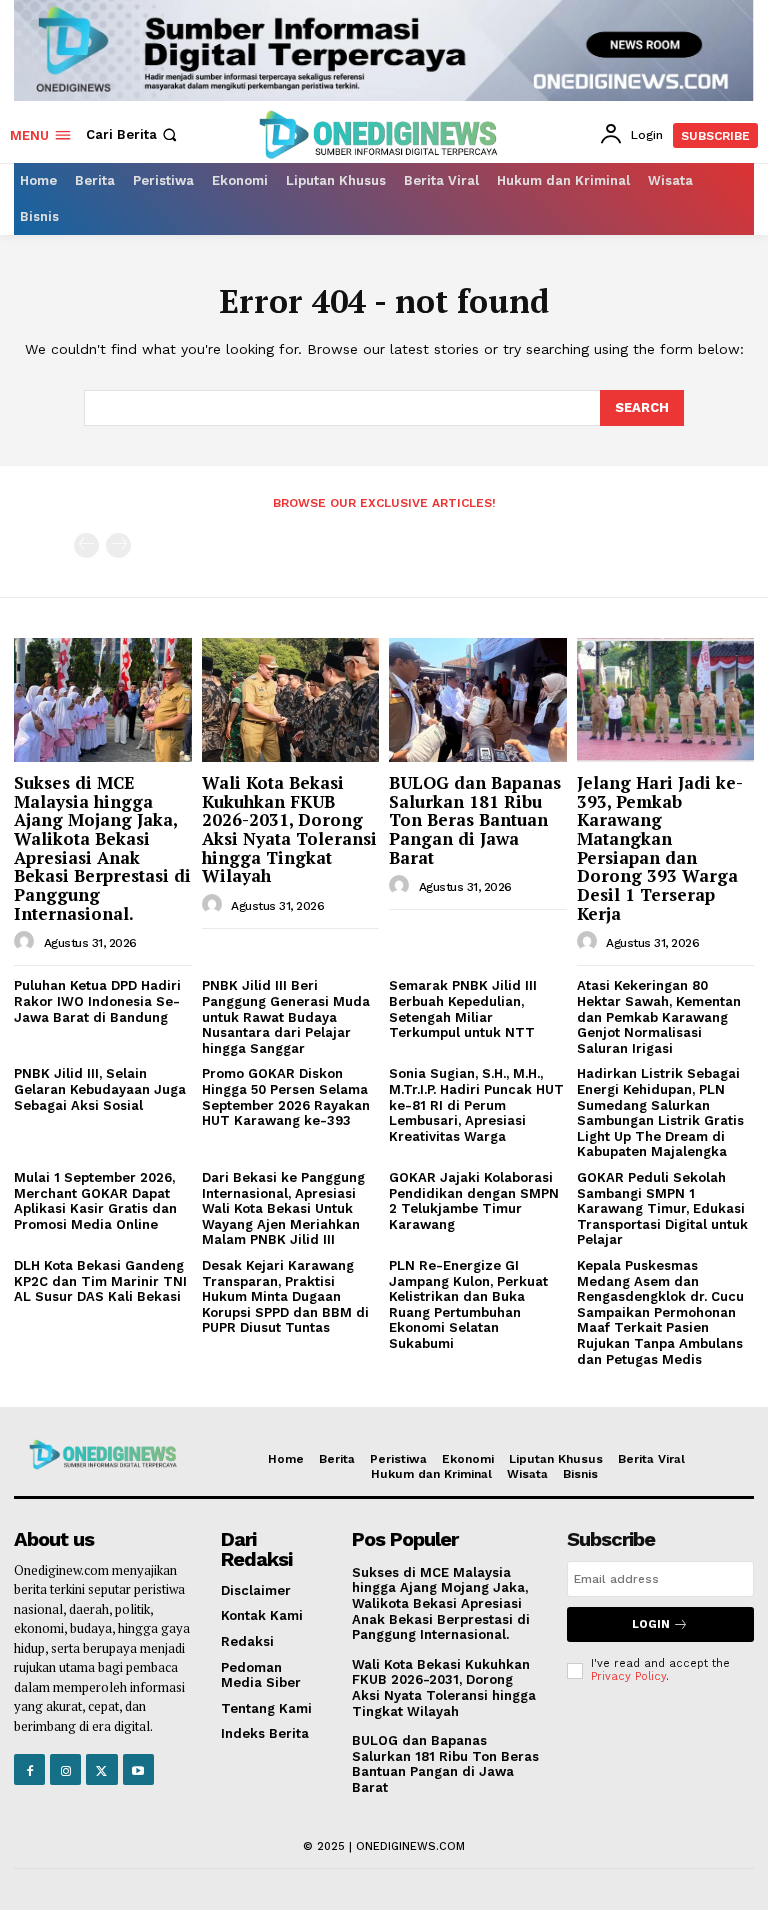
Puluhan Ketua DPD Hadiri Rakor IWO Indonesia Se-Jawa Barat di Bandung (97, 1001)
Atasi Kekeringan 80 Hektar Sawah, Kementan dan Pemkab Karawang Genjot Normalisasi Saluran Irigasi (659, 1016)
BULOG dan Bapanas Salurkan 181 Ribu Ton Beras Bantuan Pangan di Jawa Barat (475, 820)
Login (651, 1624)
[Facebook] (29, 1769)
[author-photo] (27, 942)
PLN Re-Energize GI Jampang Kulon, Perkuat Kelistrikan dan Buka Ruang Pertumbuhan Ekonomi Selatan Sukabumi (468, 1304)
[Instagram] (65, 1769)
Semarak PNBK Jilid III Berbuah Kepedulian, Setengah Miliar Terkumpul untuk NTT (463, 1009)
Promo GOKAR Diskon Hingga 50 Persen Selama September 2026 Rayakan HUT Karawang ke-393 (286, 1097)
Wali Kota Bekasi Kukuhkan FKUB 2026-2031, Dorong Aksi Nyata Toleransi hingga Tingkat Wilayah (289, 829)
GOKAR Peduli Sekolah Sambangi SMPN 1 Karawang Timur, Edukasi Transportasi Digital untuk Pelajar (662, 1208)
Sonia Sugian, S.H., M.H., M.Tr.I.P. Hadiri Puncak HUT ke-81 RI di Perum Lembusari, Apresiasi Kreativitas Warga (476, 1104)
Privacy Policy (628, 1676)
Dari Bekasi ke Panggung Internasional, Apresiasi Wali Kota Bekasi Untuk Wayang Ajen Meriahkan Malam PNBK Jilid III (283, 1208)
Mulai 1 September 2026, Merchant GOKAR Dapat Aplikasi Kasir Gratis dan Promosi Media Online (95, 1201)
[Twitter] (101, 1769)
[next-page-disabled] (118, 545)
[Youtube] (138, 1769)
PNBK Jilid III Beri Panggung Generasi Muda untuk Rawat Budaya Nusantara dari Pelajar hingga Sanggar (286, 1016)
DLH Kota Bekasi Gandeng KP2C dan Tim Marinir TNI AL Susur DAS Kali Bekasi (100, 1281)
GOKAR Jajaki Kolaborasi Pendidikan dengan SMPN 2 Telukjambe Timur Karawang (474, 1201)
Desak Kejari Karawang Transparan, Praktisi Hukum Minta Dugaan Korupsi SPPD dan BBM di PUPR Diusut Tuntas (285, 1296)
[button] (133, 134)
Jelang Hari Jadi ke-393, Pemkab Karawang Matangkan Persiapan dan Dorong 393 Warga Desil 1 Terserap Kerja (660, 848)
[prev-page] (86, 545)
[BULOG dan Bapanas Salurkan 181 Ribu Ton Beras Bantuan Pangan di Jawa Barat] (478, 700)
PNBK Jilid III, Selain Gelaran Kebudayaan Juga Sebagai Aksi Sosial (100, 1089)
